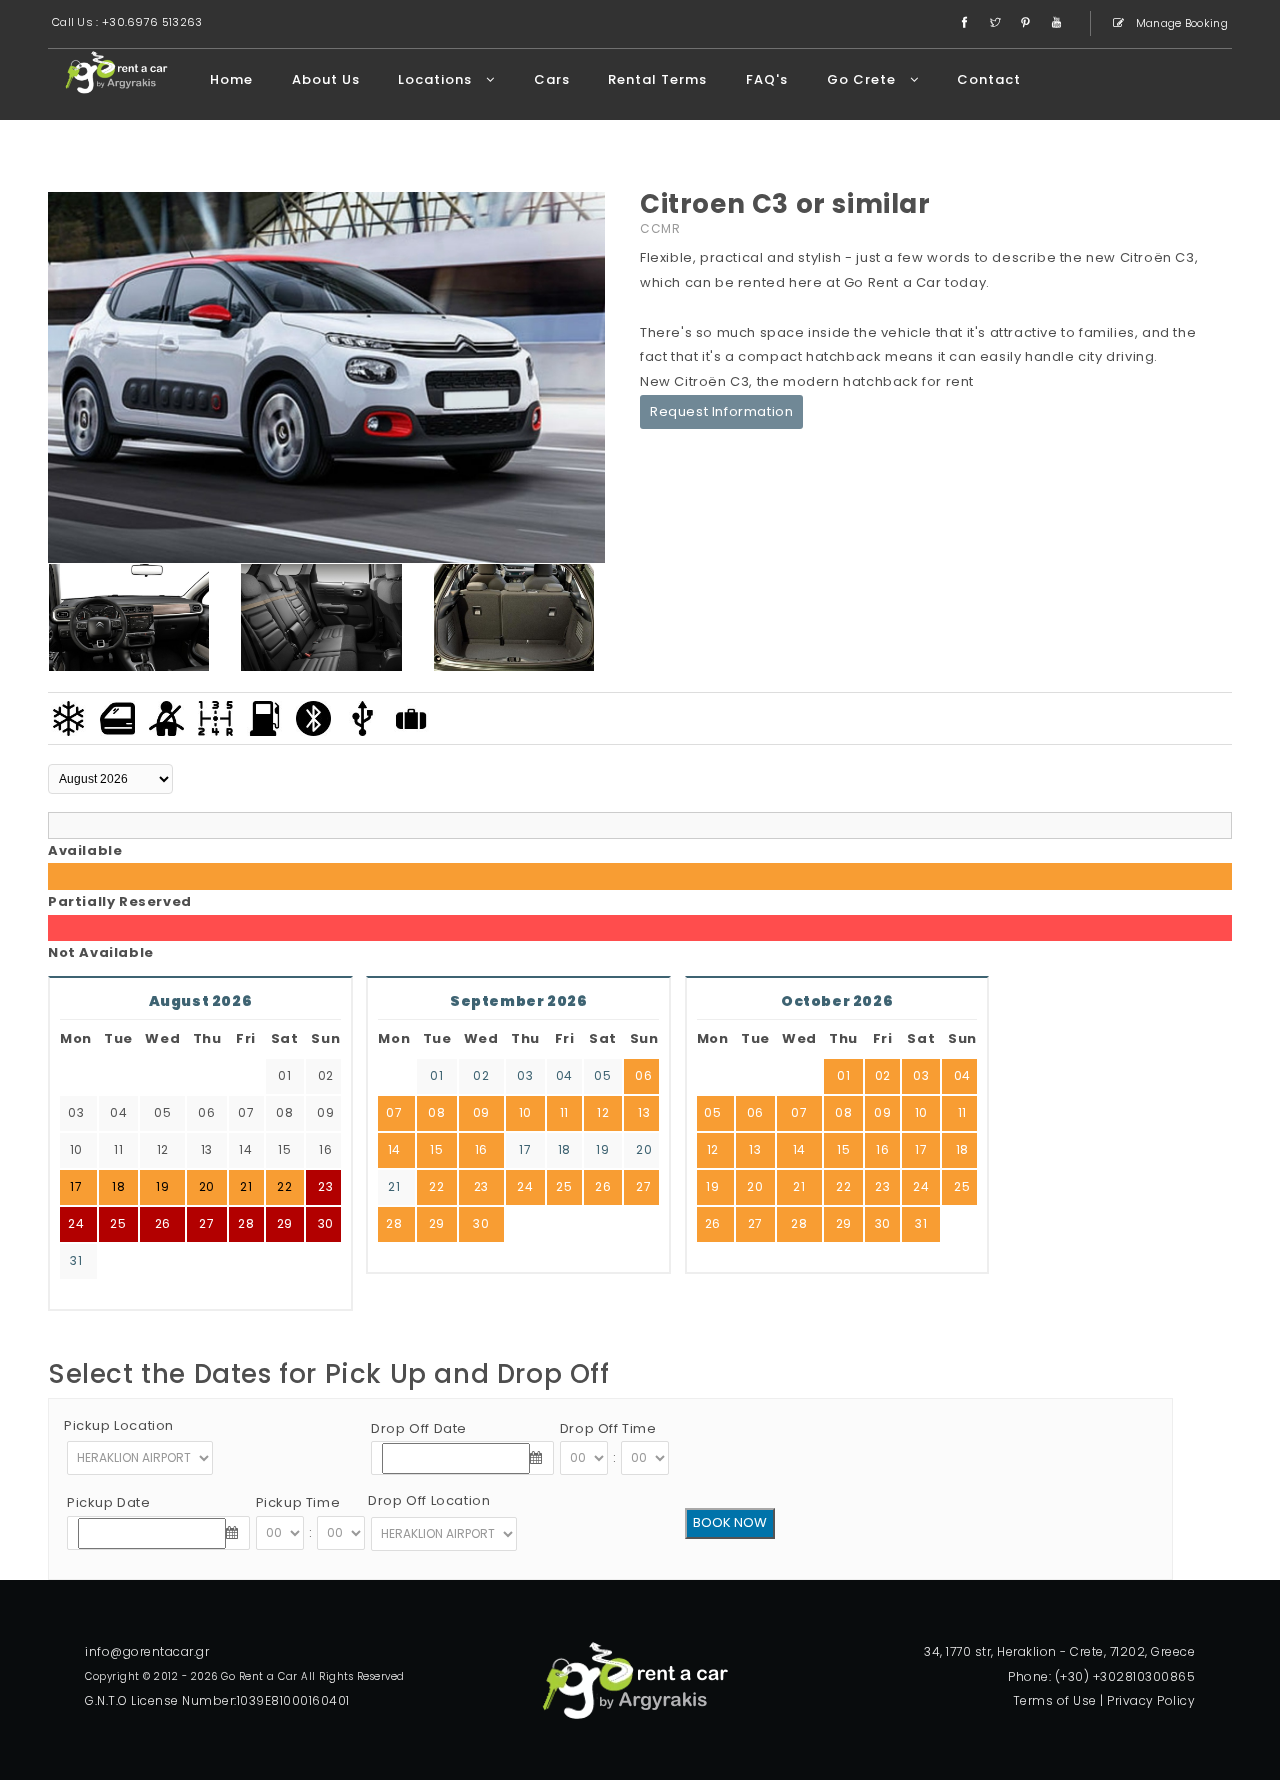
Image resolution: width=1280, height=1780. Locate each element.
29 (285, 1223)
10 (525, 1112)
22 (436, 1186)
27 (206, 1223)
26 (163, 1223)
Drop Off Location (429, 1500)
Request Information (721, 411)
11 (564, 1112)
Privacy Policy (1151, 1700)
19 (602, 1149)
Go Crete (863, 79)
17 (525, 1149)
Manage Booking (1181, 23)
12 (603, 1112)
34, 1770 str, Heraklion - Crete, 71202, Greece (1059, 1651)
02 (481, 1075)
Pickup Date (109, 1502)
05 (602, 1075)
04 (564, 1075)
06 (643, 1075)
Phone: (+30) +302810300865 (1101, 1676)
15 (436, 1149)
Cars (552, 79)
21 (394, 1186)
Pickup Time (298, 1502)
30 (326, 1223)
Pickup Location (119, 1425)
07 (394, 1112)
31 (76, 1260)
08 (436, 1112)
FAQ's (767, 79)
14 (394, 1149)
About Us (326, 79)
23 (325, 1186)
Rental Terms (657, 79)
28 (246, 1223)
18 (564, 1149)
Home (231, 79)
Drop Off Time (608, 1428)
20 (644, 1149)
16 (481, 1149)
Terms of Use (1055, 1700)
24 (76, 1223)
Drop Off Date (419, 1428)
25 (118, 1223)
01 (436, 1075)
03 (525, 1075)
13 (644, 1112)
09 (481, 1112)
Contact (989, 79)
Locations (437, 79)
